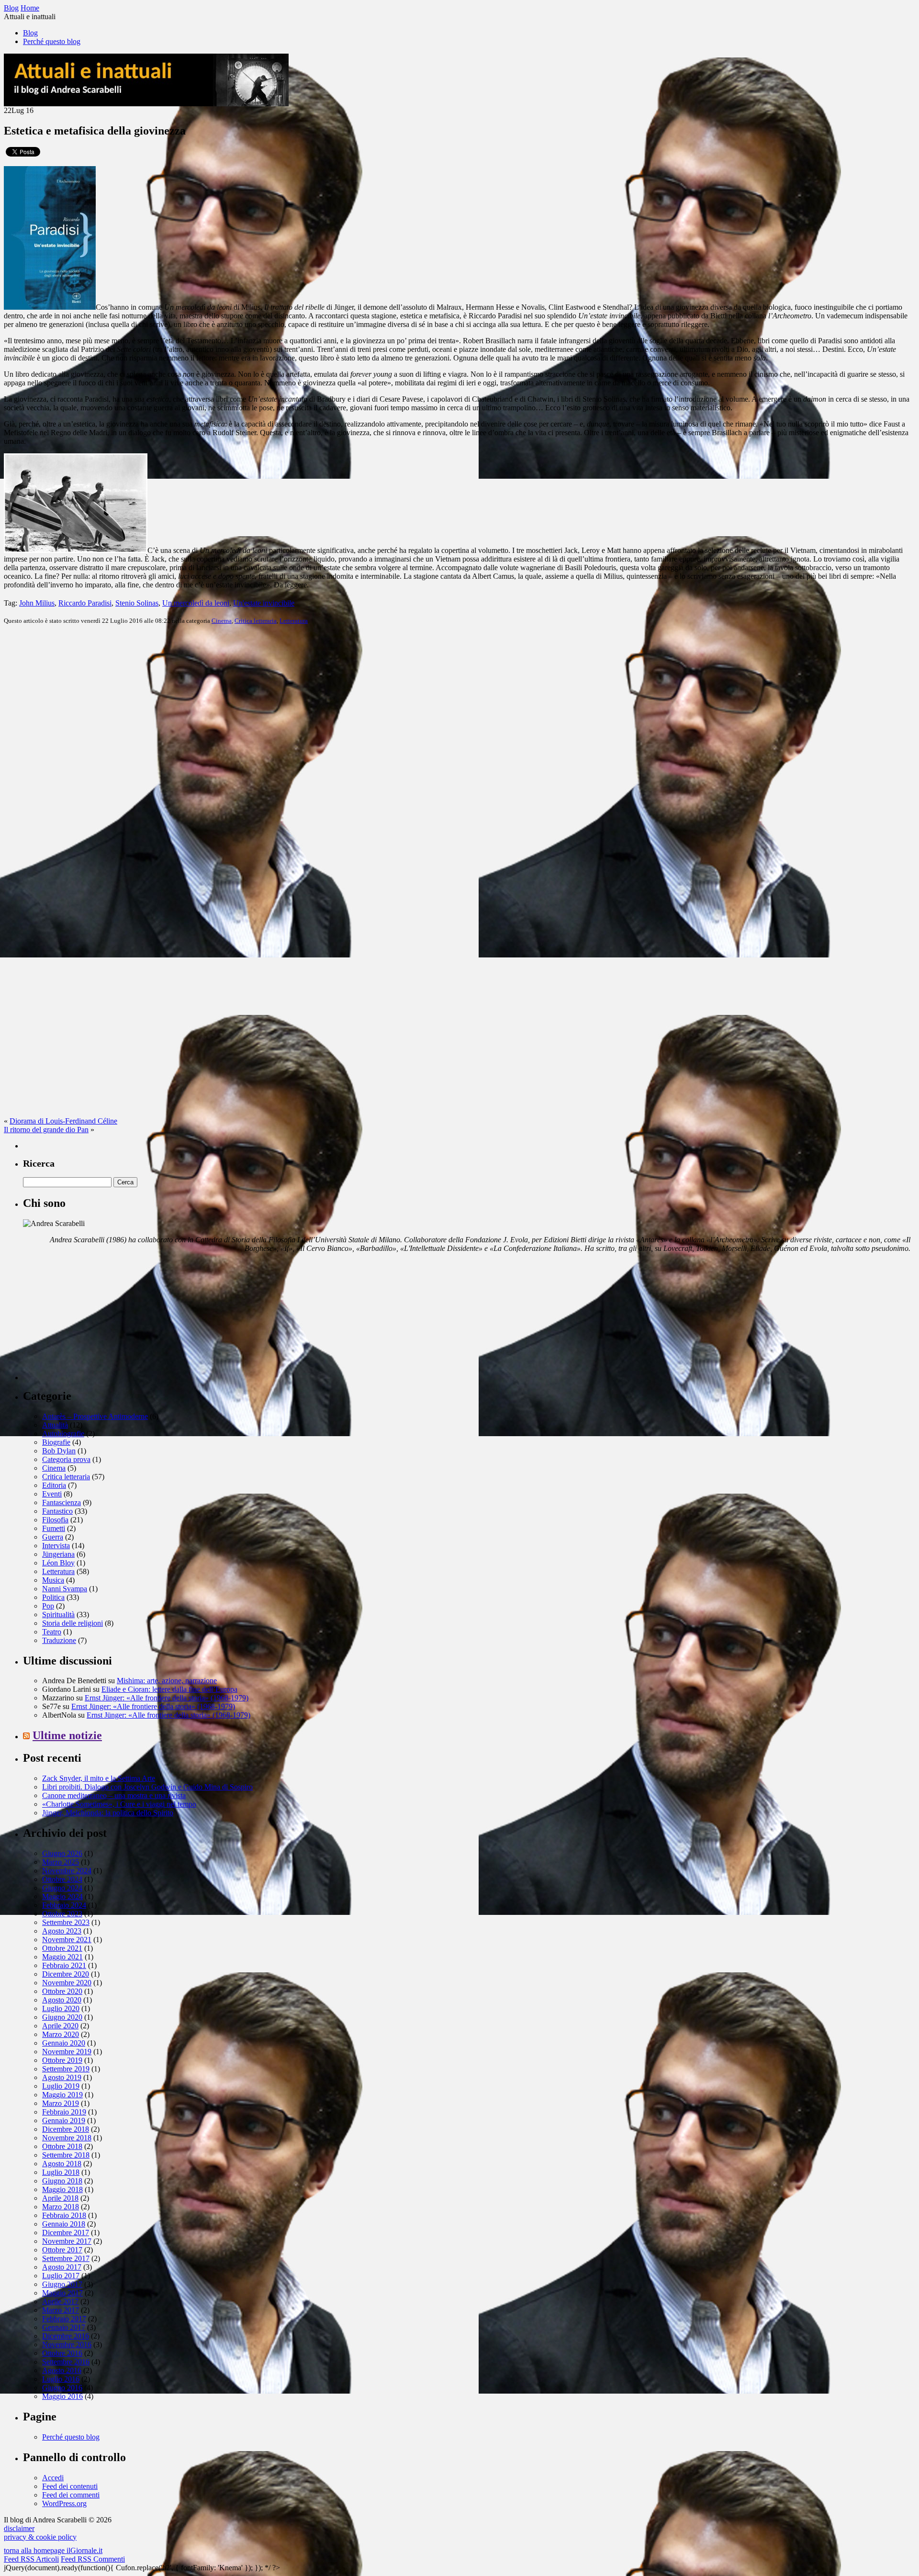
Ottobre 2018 (62, 2146)
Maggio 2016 (62, 2396)
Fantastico (57, 1511)
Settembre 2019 (66, 2069)
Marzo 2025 (61, 1862)
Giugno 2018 (62, 2181)
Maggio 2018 (62, 2189)
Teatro (52, 1632)
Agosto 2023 (62, 1931)
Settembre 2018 (66, 2155)
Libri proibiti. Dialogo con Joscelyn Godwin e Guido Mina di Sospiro (147, 1787)
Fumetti (54, 1528)
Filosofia (55, 1520)
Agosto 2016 (62, 2370)
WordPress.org (64, 2503)
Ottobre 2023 (62, 1914)
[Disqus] (459, 752)
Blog (30, 33)
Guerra (53, 1537)
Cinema (222, 621)
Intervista (56, 1546)
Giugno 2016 (62, 2388)
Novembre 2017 (67, 2241)
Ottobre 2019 (62, 2060)
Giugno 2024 (62, 1888)
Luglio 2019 (61, 2086)
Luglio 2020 (61, 2008)
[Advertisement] (95, 1320)
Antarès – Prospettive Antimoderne (95, 1416)
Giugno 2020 (62, 2017)
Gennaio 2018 (64, 2224)
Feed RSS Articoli (31, 2559)
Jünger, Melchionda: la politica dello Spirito (108, 1813)
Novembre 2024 (67, 1871)
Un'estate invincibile (264, 603)
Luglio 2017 (61, 2276)
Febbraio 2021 (64, 1965)
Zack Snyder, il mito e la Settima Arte (99, 1778)
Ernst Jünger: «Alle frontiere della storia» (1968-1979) (167, 1698)
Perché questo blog (52, 41)
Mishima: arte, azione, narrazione (167, 1681)
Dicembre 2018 (66, 2129)
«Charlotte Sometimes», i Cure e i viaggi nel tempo (119, 1804)
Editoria (54, 1485)
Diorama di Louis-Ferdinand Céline (63, 1121)
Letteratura (294, 621)
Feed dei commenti (71, 2495)
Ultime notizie (67, 1735)
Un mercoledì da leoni (196, 603)
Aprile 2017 (60, 2301)
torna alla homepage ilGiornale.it (53, 2550)
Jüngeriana (58, 1554)
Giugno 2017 (62, 2284)
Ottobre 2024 (62, 1879)
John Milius (37, 603)
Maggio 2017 (62, 2293)
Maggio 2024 (62, 1896)
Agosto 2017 (62, 2267)
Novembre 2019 (67, 2052)
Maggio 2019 (62, 2095)
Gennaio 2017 (64, 2327)
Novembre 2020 (67, 1983)
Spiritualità (58, 1614)
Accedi (53, 2478)
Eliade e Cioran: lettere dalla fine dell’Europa (169, 1689)
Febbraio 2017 (64, 2319)
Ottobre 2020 (62, 1991)
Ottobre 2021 (62, 1948)
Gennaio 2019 (64, 2120)
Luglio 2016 (61, 2379)
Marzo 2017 (61, 2310)
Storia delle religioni (73, 1623)
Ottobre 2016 (62, 2353)
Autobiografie (63, 1434)
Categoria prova (66, 1459)
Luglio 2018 (61, 2172)
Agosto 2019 (62, 2077)
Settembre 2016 (66, 2362)
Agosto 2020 (62, 2000)
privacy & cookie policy (40, 2537)
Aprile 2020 (60, 2026)
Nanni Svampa (65, 1589)
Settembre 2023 (66, 1922)
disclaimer (19, 2528)
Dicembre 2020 (66, 1974)
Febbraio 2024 (64, 1905)
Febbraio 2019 (64, 2112)
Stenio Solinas (137, 603)
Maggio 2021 (62, 1957)
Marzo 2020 (61, 2034)
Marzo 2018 (61, 2207)
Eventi (52, 1494)
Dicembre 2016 (66, 2336)
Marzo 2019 (61, 2103)
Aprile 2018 (60, 2198)
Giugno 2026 (62, 1853)
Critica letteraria (256, 621)
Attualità (55, 1425)
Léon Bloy (58, 1563)
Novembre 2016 (67, 2345)
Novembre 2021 (67, 1940)
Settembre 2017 (66, 2258)
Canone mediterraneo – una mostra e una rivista (114, 1795)
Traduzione (59, 1640)
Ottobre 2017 (62, 2250)
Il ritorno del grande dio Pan (46, 1130)
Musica (53, 1580)
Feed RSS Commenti (93, 2559)
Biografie (56, 1442)
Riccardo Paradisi (85, 603)
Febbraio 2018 (64, 2215)
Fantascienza (62, 1502)
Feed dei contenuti (70, 2486)
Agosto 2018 (62, 2164)
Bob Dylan (59, 1451)
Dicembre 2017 (66, 2233)
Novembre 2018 (67, 2138)
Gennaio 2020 (64, 2043)
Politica (53, 1597)
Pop (48, 1606)
